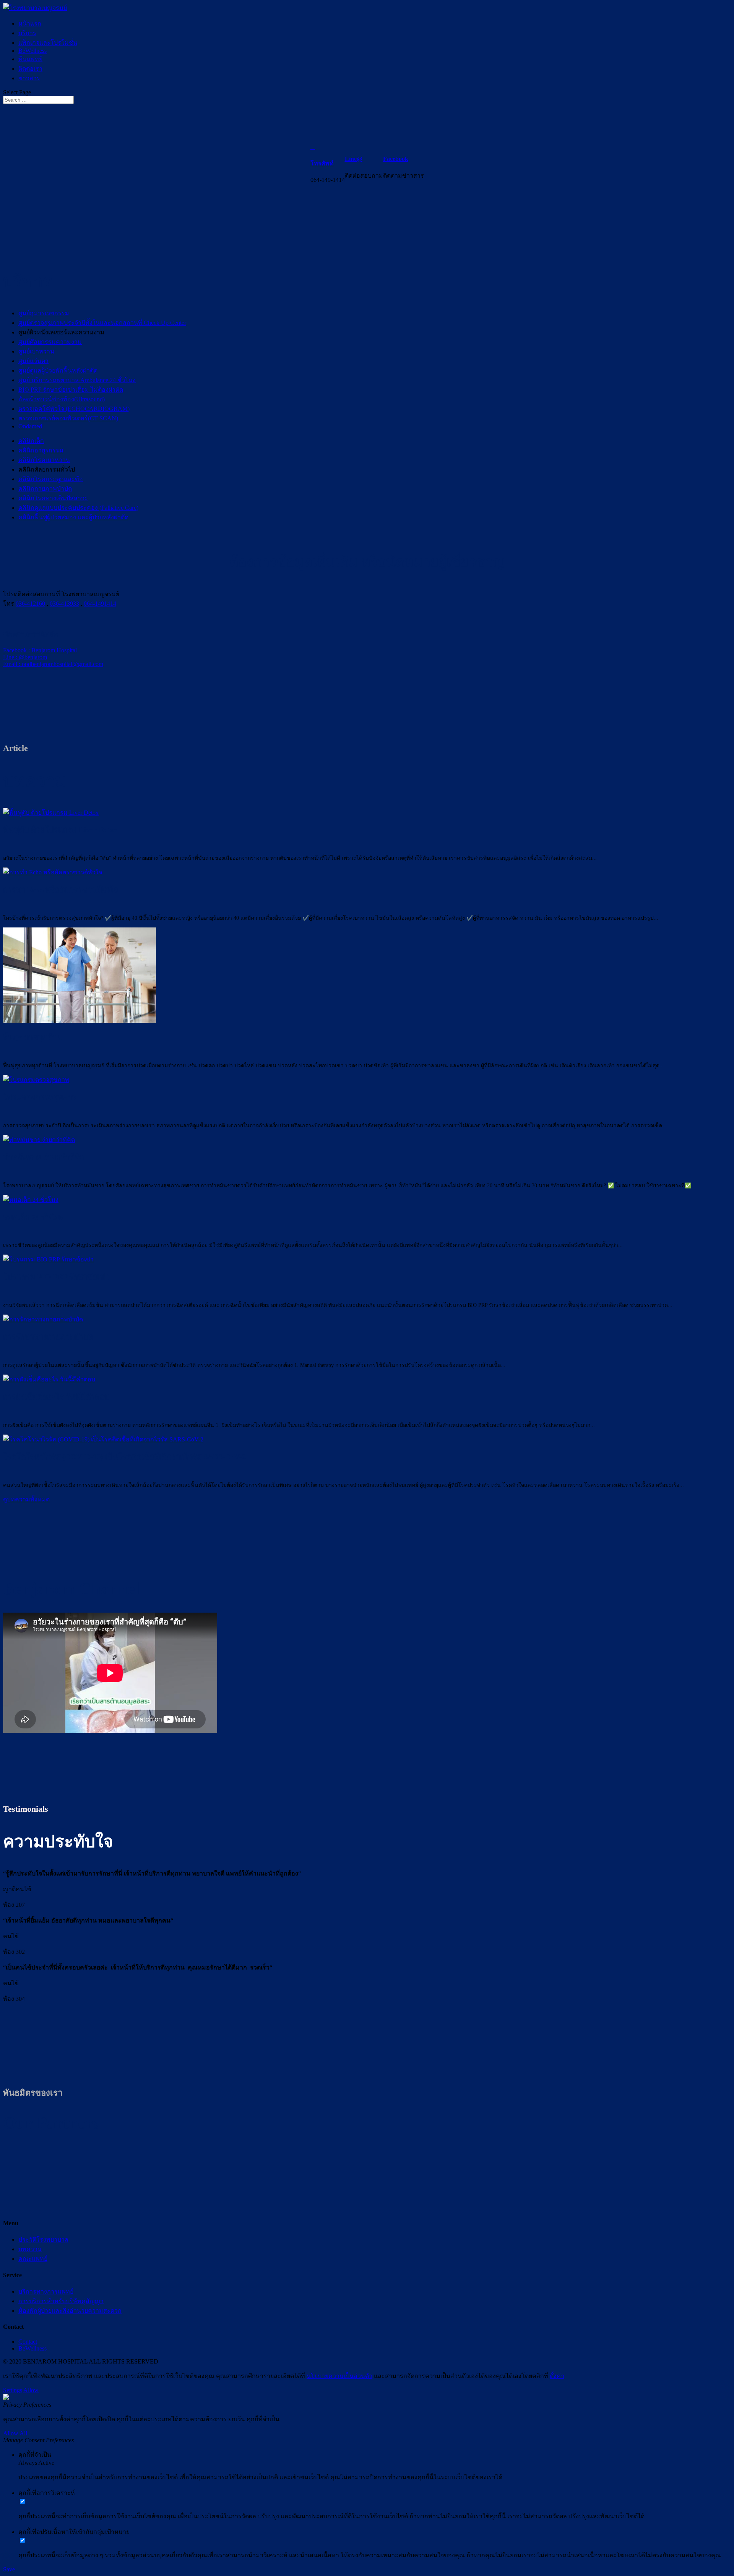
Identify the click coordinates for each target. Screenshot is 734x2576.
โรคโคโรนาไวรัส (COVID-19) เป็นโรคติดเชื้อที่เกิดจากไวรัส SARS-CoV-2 (124, 1457)
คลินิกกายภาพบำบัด (45, 489)
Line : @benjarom (25, 657)
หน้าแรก (30, 24)
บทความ (30, 2249)
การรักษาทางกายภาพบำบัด (48, 1337)
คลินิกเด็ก (31, 441)
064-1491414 (100, 604)
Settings (13, 2390)
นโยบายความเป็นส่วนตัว (339, 2376)
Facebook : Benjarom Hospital (40, 650)
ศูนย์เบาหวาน (36, 351)
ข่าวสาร (29, 78)
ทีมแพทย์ (30, 59)
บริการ (27, 33)
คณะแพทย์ (33, 2259)
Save (9, 2569)
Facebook (396, 159)
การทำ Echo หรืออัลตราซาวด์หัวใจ (61, 890)
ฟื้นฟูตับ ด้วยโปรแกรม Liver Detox (60, 830)
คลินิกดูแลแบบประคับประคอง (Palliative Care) (78, 508)
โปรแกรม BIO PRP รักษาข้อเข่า (56, 1277)
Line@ (354, 159)
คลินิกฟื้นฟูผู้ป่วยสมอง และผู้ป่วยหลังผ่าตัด (73, 517)
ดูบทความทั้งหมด (26, 1499)
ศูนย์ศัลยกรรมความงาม (50, 342)
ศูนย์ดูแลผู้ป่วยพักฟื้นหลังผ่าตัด (58, 370)
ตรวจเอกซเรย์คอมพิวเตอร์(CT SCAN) (68, 418)
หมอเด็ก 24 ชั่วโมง (33, 1217)
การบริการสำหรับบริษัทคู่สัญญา (61, 2301)
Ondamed (30, 426)
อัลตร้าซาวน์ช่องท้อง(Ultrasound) (62, 399)
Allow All (15, 2433)
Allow (31, 2390)
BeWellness (32, 51)
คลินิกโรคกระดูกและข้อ (51, 479)
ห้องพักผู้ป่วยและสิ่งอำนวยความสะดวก (70, 2311)
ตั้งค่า (557, 2376)
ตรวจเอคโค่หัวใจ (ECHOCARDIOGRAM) (74, 409)
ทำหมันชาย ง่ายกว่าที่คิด (44, 1157)
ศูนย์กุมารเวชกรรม (44, 313)
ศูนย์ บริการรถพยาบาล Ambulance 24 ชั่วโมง (77, 380)
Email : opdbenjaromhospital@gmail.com (53, 664)
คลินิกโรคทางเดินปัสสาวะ (53, 498)
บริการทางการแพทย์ (46, 2291)
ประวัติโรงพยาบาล (43, 2240)
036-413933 (64, 604)
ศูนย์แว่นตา (33, 361)
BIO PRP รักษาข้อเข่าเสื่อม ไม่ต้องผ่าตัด (71, 390)
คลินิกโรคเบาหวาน (44, 460)
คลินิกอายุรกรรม (41, 450)
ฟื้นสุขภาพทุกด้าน (32, 1037)
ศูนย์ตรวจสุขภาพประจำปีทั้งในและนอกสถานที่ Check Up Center (102, 323)
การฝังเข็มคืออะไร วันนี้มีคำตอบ (56, 1397)
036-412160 (30, 604)
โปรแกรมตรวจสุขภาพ (40, 1097)
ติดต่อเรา (30, 69)
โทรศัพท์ (322, 163)
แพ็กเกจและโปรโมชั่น (48, 43)
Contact (28, 2342)
